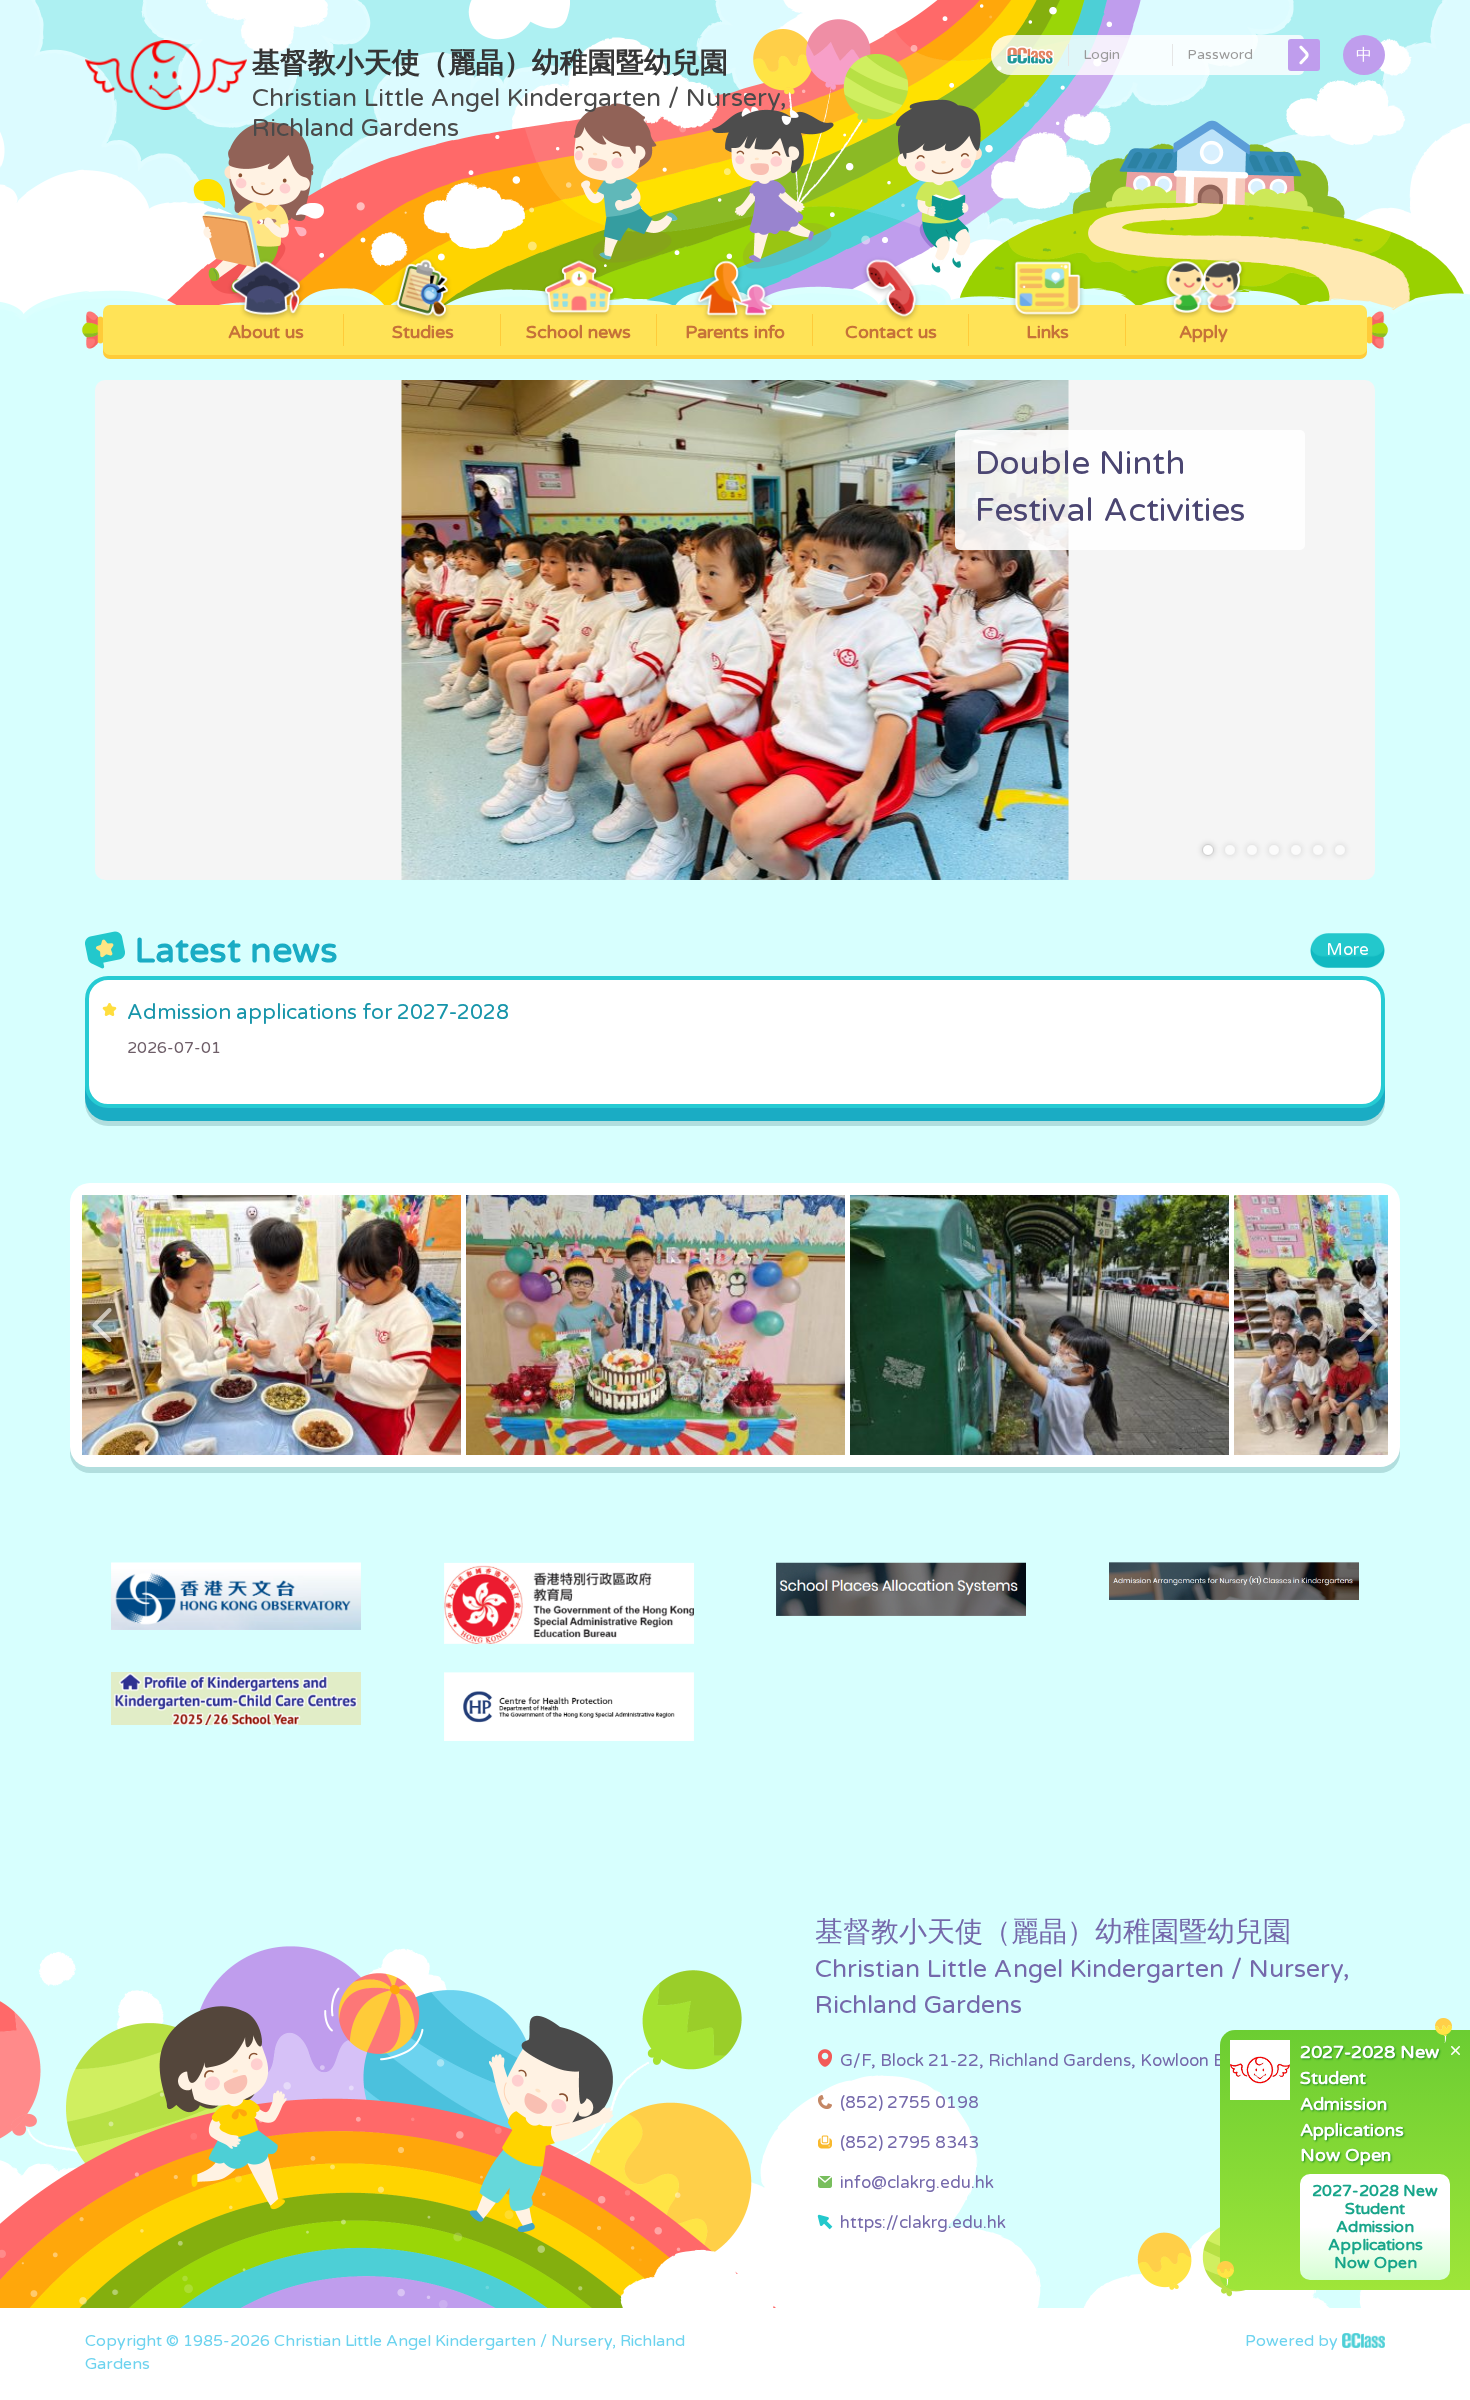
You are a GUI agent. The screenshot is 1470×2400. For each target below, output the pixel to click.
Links (1047, 332)
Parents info (735, 332)
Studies (423, 332)
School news (578, 332)
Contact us (891, 332)
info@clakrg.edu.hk (917, 2182)
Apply (1203, 332)
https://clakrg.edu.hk (923, 2222)
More (1347, 949)
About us (266, 332)
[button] (1208, 850)
